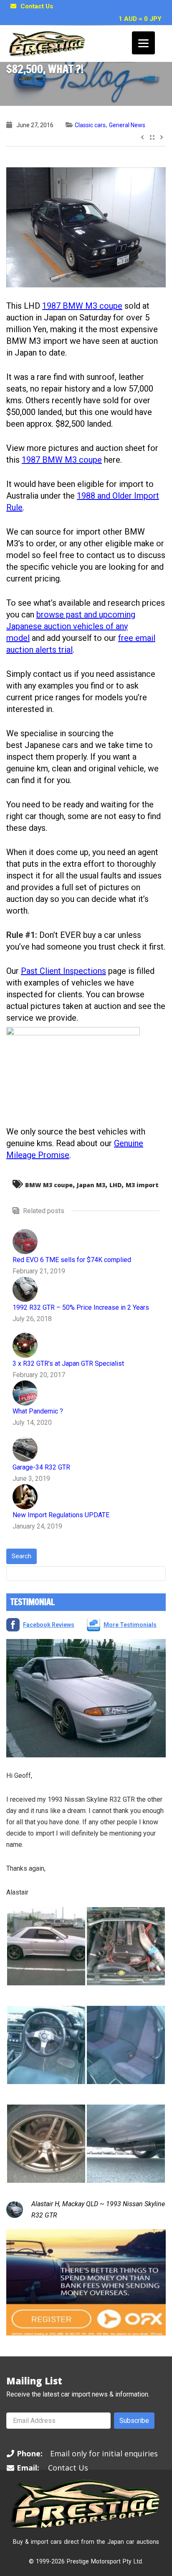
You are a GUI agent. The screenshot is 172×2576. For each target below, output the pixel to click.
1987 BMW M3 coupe (82, 306)
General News (127, 125)
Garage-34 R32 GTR (41, 1467)
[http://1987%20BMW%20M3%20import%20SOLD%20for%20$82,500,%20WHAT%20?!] (86, 227)
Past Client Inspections (63, 971)
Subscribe (134, 2421)
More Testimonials (130, 1625)
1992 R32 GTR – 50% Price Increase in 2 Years (81, 1307)
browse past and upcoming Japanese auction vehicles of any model (71, 626)
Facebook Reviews (49, 1625)
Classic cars (90, 125)
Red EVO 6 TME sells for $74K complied (72, 1260)
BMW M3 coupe (49, 1185)
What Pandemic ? (38, 1411)
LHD (115, 1185)
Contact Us (37, 6)
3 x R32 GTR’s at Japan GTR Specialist (68, 1364)
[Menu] (143, 43)
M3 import (142, 1185)
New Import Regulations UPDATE (61, 1515)
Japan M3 (91, 1185)
